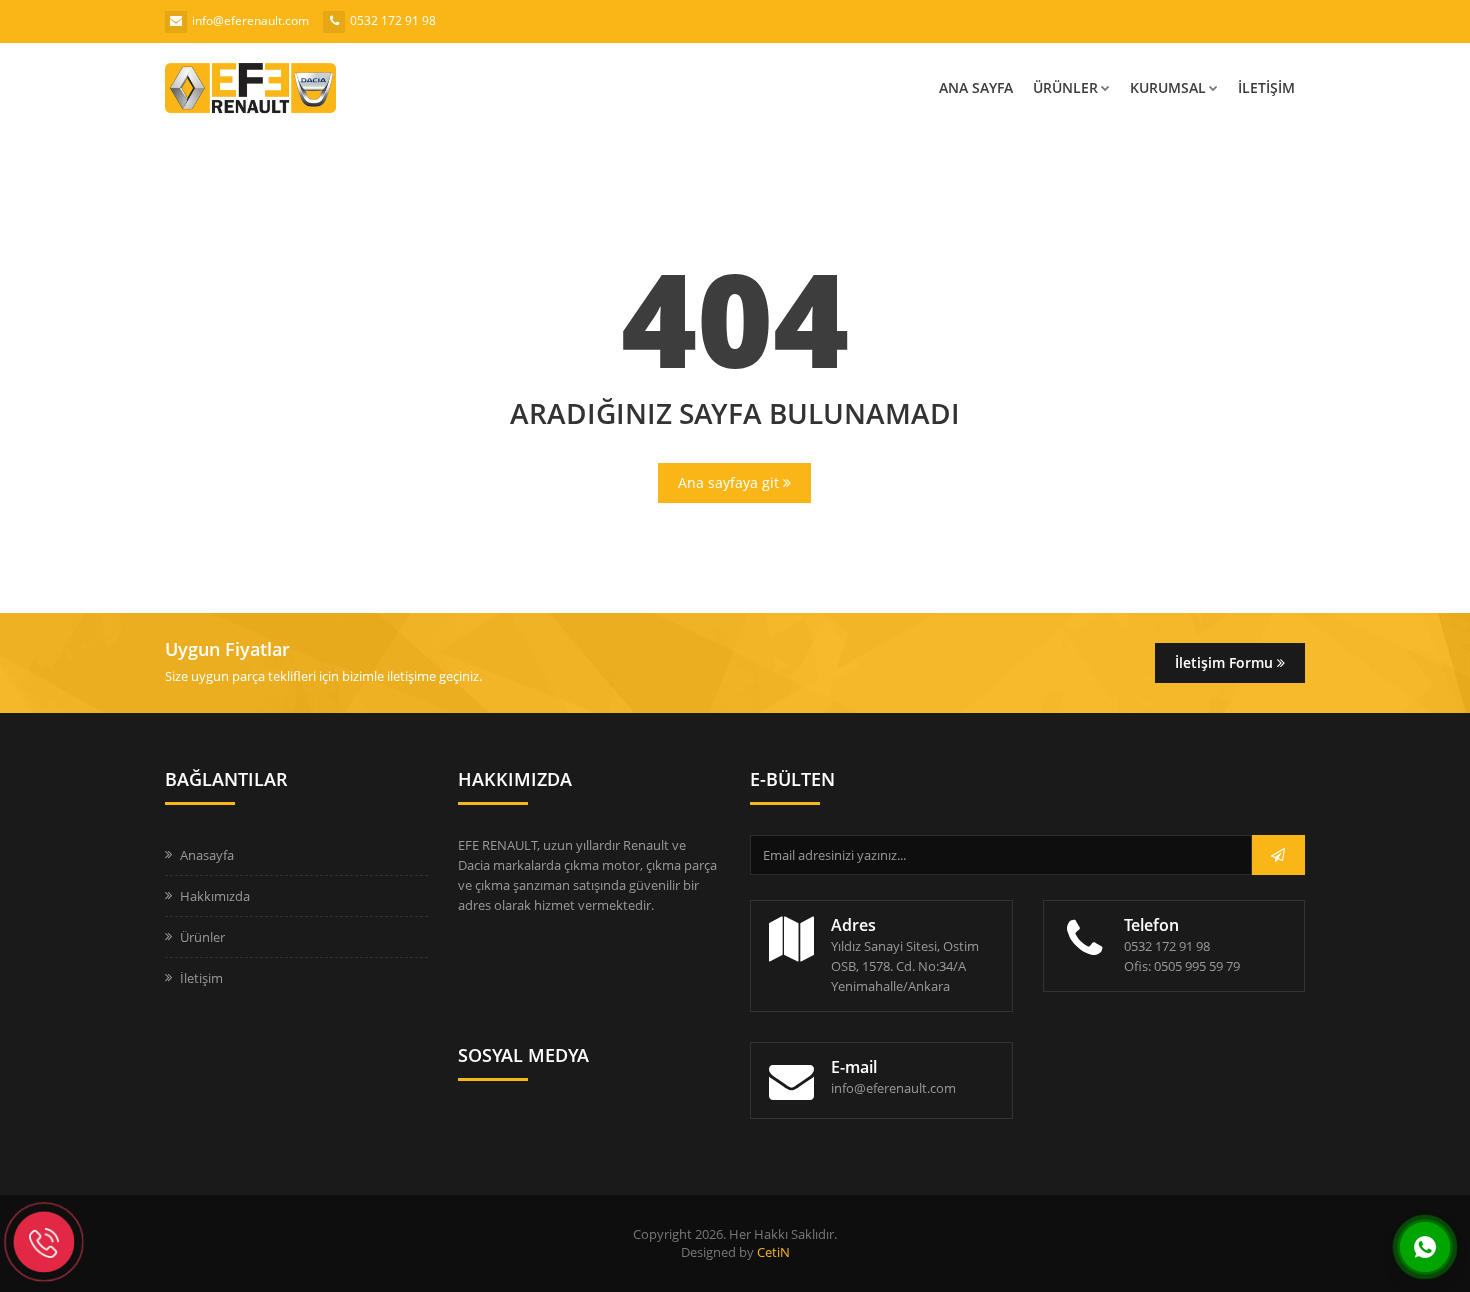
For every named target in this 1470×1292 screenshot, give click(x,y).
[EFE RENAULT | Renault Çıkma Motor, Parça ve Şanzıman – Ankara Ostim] (315, 88)
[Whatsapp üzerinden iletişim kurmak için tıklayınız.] (1425, 1245)
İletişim (1266, 87)
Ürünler (1065, 87)
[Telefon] (44, 1242)
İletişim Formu (1226, 662)
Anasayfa (207, 855)
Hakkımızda (215, 896)
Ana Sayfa (976, 87)
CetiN (773, 1252)
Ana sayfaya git (730, 482)
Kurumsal (1168, 87)
